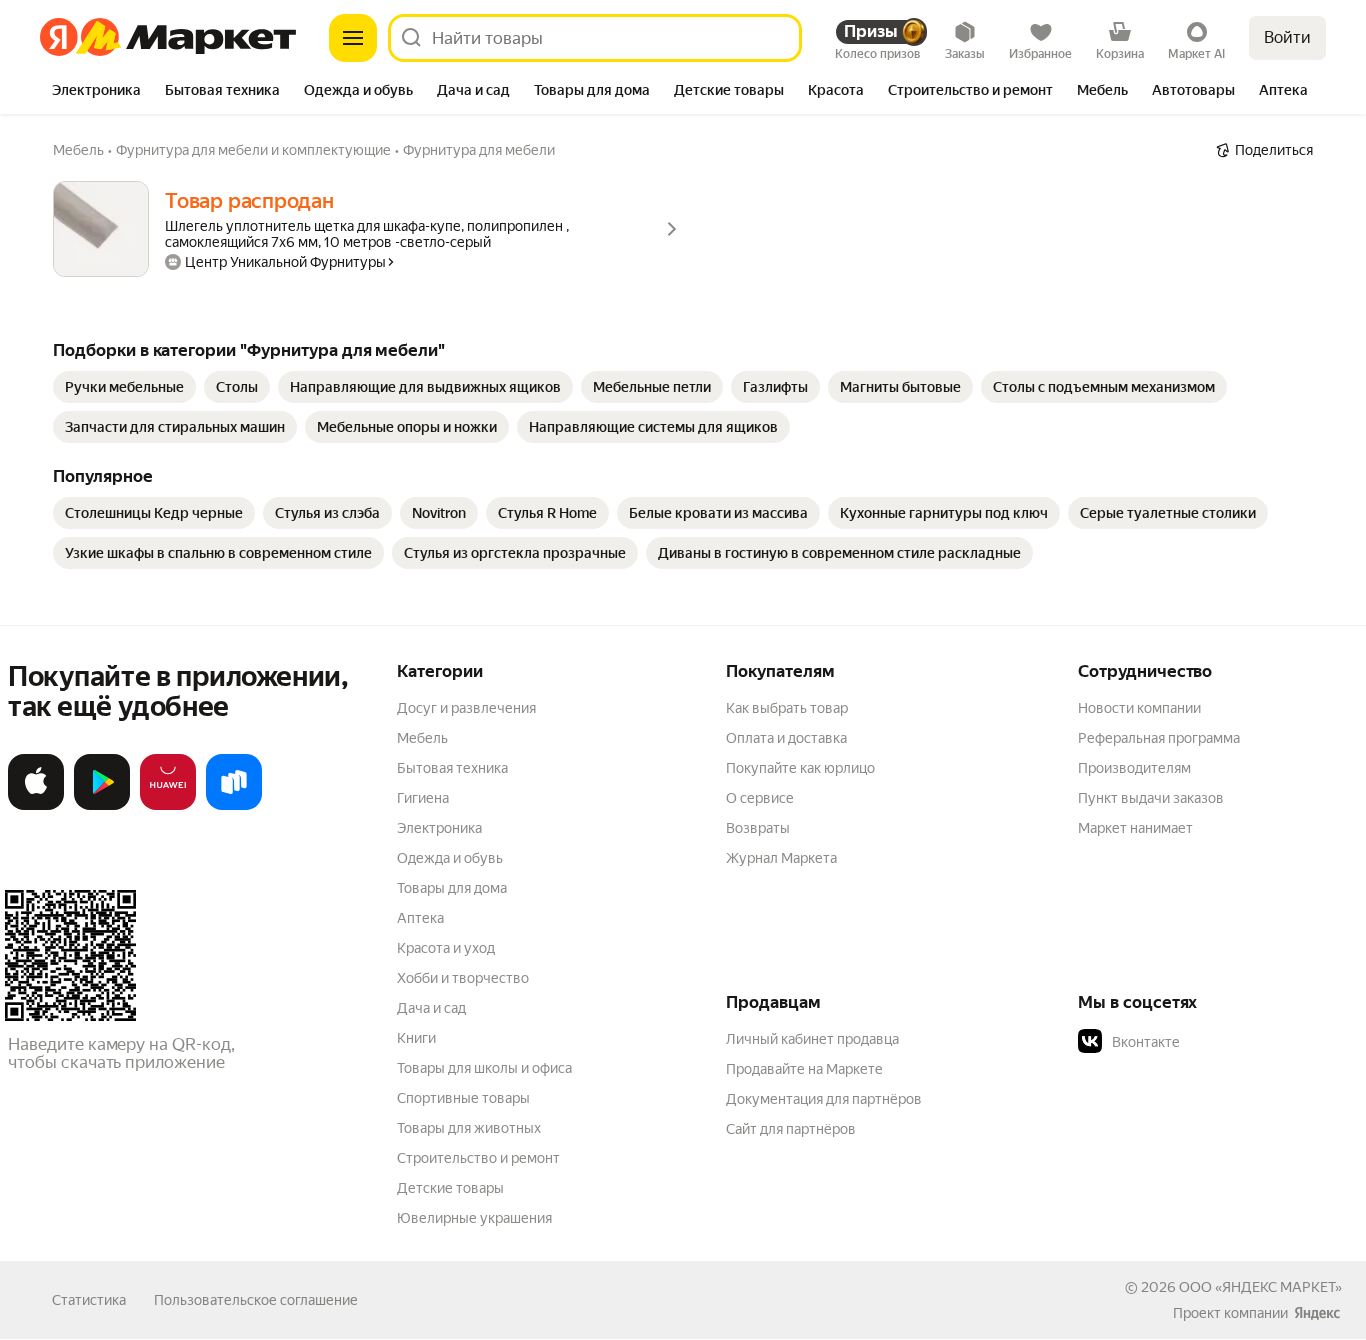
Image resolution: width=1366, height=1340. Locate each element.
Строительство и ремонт (478, 1158)
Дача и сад (431, 1008)
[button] (1218, 1042)
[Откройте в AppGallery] (168, 806)
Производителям (1134, 768)
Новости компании (1139, 708)
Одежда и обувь (450, 858)
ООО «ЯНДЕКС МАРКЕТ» (1260, 1287)
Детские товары (450, 1188)
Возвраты (758, 828)
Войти (1287, 37)
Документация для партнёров (824, 1099)
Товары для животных (469, 1128)
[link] (124, 387)
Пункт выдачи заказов (1151, 798)
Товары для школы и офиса (484, 1068)
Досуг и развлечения (466, 708)
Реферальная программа (1159, 738)
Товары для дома (452, 888)
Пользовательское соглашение (256, 1300)
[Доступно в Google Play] (102, 806)
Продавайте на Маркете (804, 1069)
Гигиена (423, 798)
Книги (416, 1038)
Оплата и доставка (786, 738)
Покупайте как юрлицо (800, 768)
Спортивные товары (463, 1098)
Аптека (420, 918)
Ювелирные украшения (474, 1218)
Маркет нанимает (1135, 828)
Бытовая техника (452, 768)
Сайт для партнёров (791, 1129)
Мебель (422, 738)
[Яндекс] (1317, 1313)
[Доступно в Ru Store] (234, 806)
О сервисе (760, 798)
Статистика (89, 1300)
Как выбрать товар (787, 708)
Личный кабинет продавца (812, 1039)
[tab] (96, 92)
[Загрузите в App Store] (36, 806)
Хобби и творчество (463, 978)
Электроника (439, 828)
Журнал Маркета (781, 858)
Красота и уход (446, 948)
